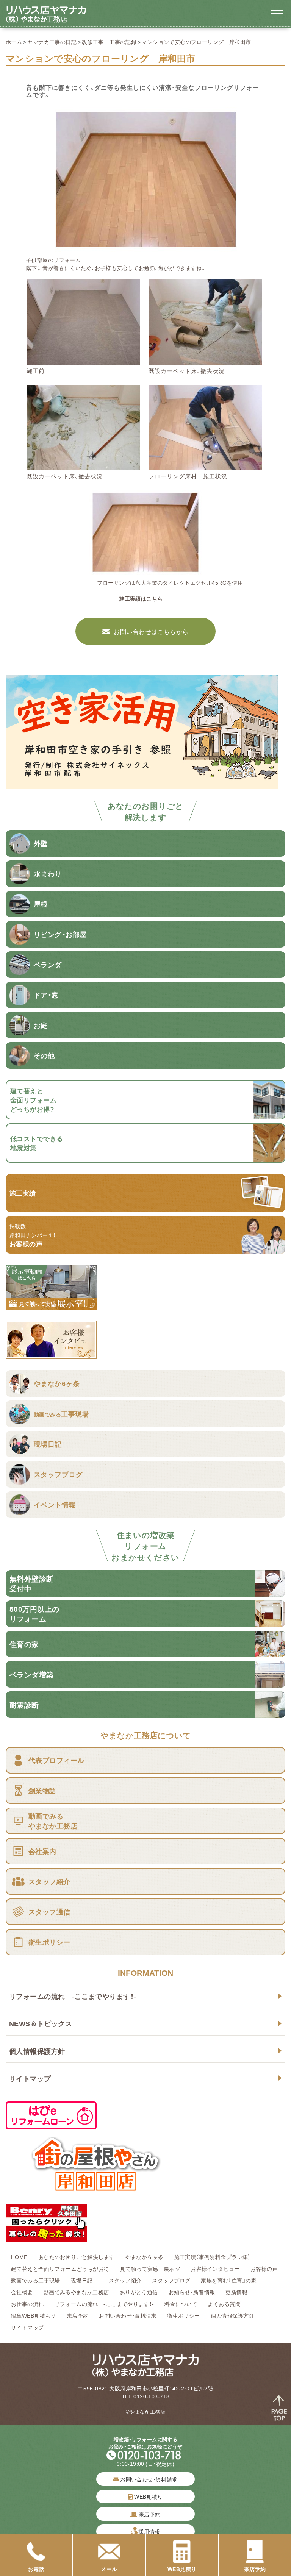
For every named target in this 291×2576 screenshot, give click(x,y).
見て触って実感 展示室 (150, 2268)
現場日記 (84, 2280)
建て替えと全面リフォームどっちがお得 (60, 2268)
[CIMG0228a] (83, 361)
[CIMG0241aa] (146, 248)
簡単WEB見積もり (34, 2315)
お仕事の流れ (27, 2304)
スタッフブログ (171, 2280)
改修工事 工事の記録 (109, 42)
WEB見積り (148, 2496)
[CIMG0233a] (83, 465)
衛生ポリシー (184, 2315)
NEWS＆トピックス (41, 2023)
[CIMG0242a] (145, 571)
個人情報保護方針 (37, 2051)
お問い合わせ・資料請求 (128, 2315)
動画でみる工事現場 (36, 2280)
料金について (181, 2304)
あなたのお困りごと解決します (77, 2257)
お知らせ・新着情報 (192, 2292)
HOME (19, 2257)
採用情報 (149, 2531)
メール (109, 2569)
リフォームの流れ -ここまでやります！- (73, 1996)
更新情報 (236, 2292)
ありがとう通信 (139, 2292)
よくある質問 (224, 2304)
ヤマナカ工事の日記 (52, 42)
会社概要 (22, 2292)
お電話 (36, 2569)
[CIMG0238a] (205, 465)
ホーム (14, 42)
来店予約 (78, 2315)
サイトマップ (30, 2078)
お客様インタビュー (215, 2268)
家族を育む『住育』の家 (229, 2280)
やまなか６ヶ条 (145, 2257)
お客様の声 (264, 2268)
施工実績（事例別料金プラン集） (213, 2257)
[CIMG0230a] (205, 361)
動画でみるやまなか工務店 (76, 2292)
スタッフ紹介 (125, 2280)
